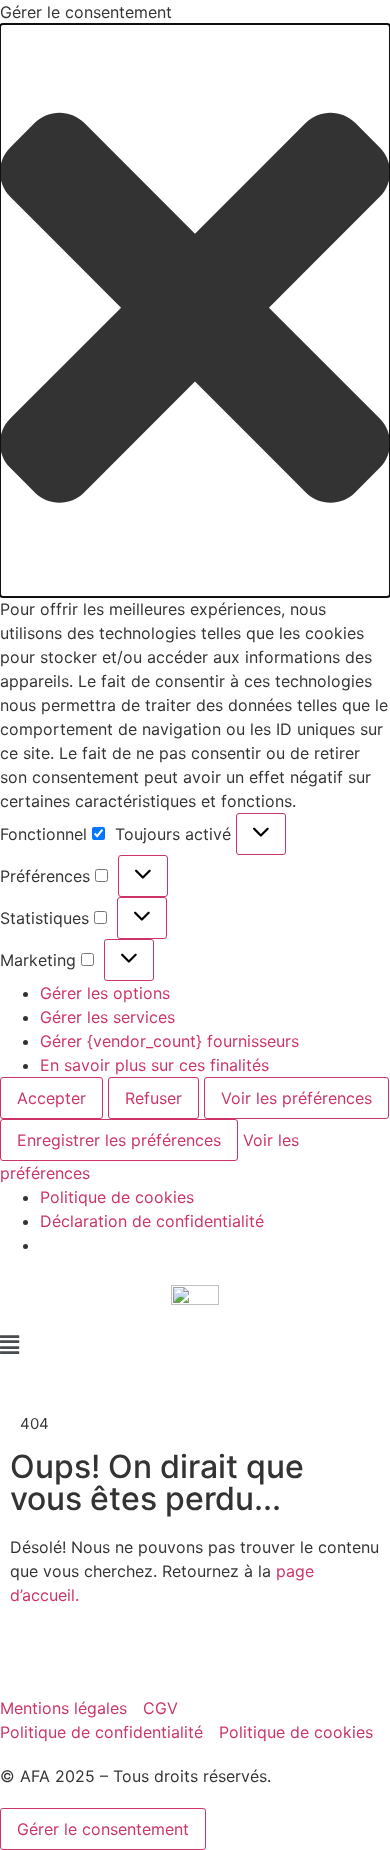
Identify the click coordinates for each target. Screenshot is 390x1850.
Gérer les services (107, 1017)
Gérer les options (105, 993)
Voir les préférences (296, 1098)
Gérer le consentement (103, 1829)
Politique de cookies (117, 1197)
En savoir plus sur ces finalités (154, 1065)
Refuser (153, 1098)
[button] (195, 310)
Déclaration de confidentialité (152, 1221)
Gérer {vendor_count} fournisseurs (169, 1041)
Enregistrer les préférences (119, 1140)
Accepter (51, 1098)
